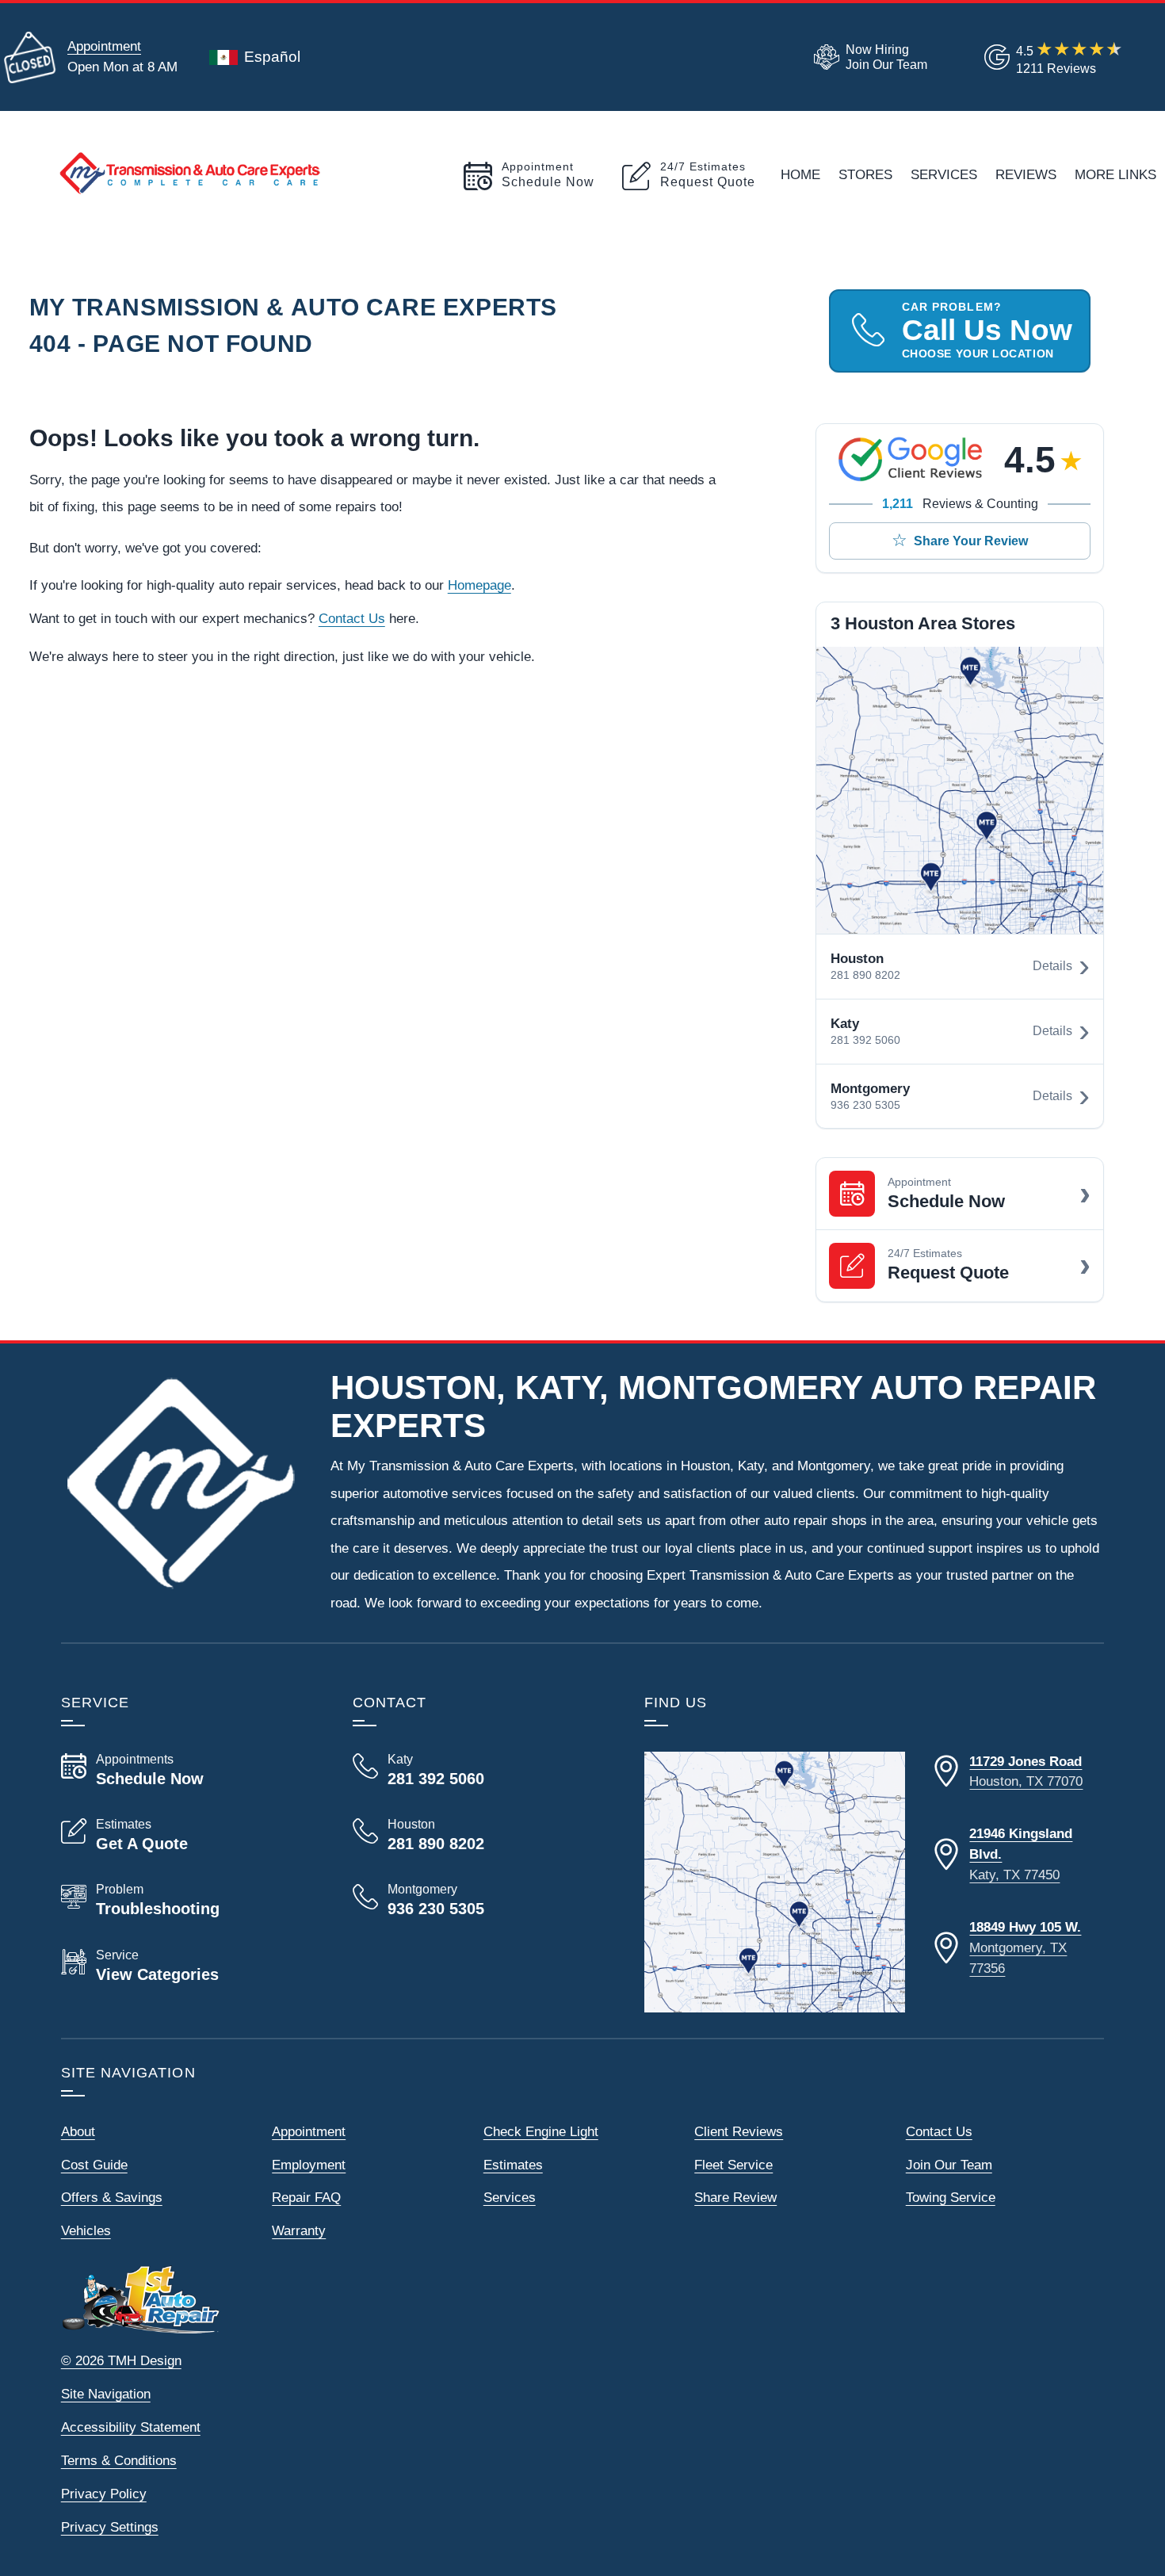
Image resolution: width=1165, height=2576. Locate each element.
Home (800, 174)
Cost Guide (94, 2165)
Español (272, 57)
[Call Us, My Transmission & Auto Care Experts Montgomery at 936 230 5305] (479, 1900)
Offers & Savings (112, 2197)
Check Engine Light (541, 2131)
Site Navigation (106, 2394)
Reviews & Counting (960, 504)
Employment (309, 2165)
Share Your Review (971, 541)
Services (944, 174)
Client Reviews (739, 2131)
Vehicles (86, 2230)
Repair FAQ (306, 2197)
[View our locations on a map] (775, 1882)
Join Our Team (949, 2165)
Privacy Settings (110, 2527)
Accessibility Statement (131, 2427)
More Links (1115, 174)
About (78, 2131)
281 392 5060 (865, 1040)
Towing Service (951, 2197)
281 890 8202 (865, 975)
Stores (865, 174)
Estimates (513, 2165)
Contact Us (352, 618)
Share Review (735, 2197)
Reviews (1026, 174)
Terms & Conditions (119, 2460)
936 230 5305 (865, 1105)
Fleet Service (733, 2165)
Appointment (104, 46)
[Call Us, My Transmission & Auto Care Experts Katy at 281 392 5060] (479, 1770)
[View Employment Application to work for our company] (867, 57)
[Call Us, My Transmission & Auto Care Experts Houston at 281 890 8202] (479, 1835)
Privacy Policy (104, 2494)
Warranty (299, 2230)
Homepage (479, 585)
